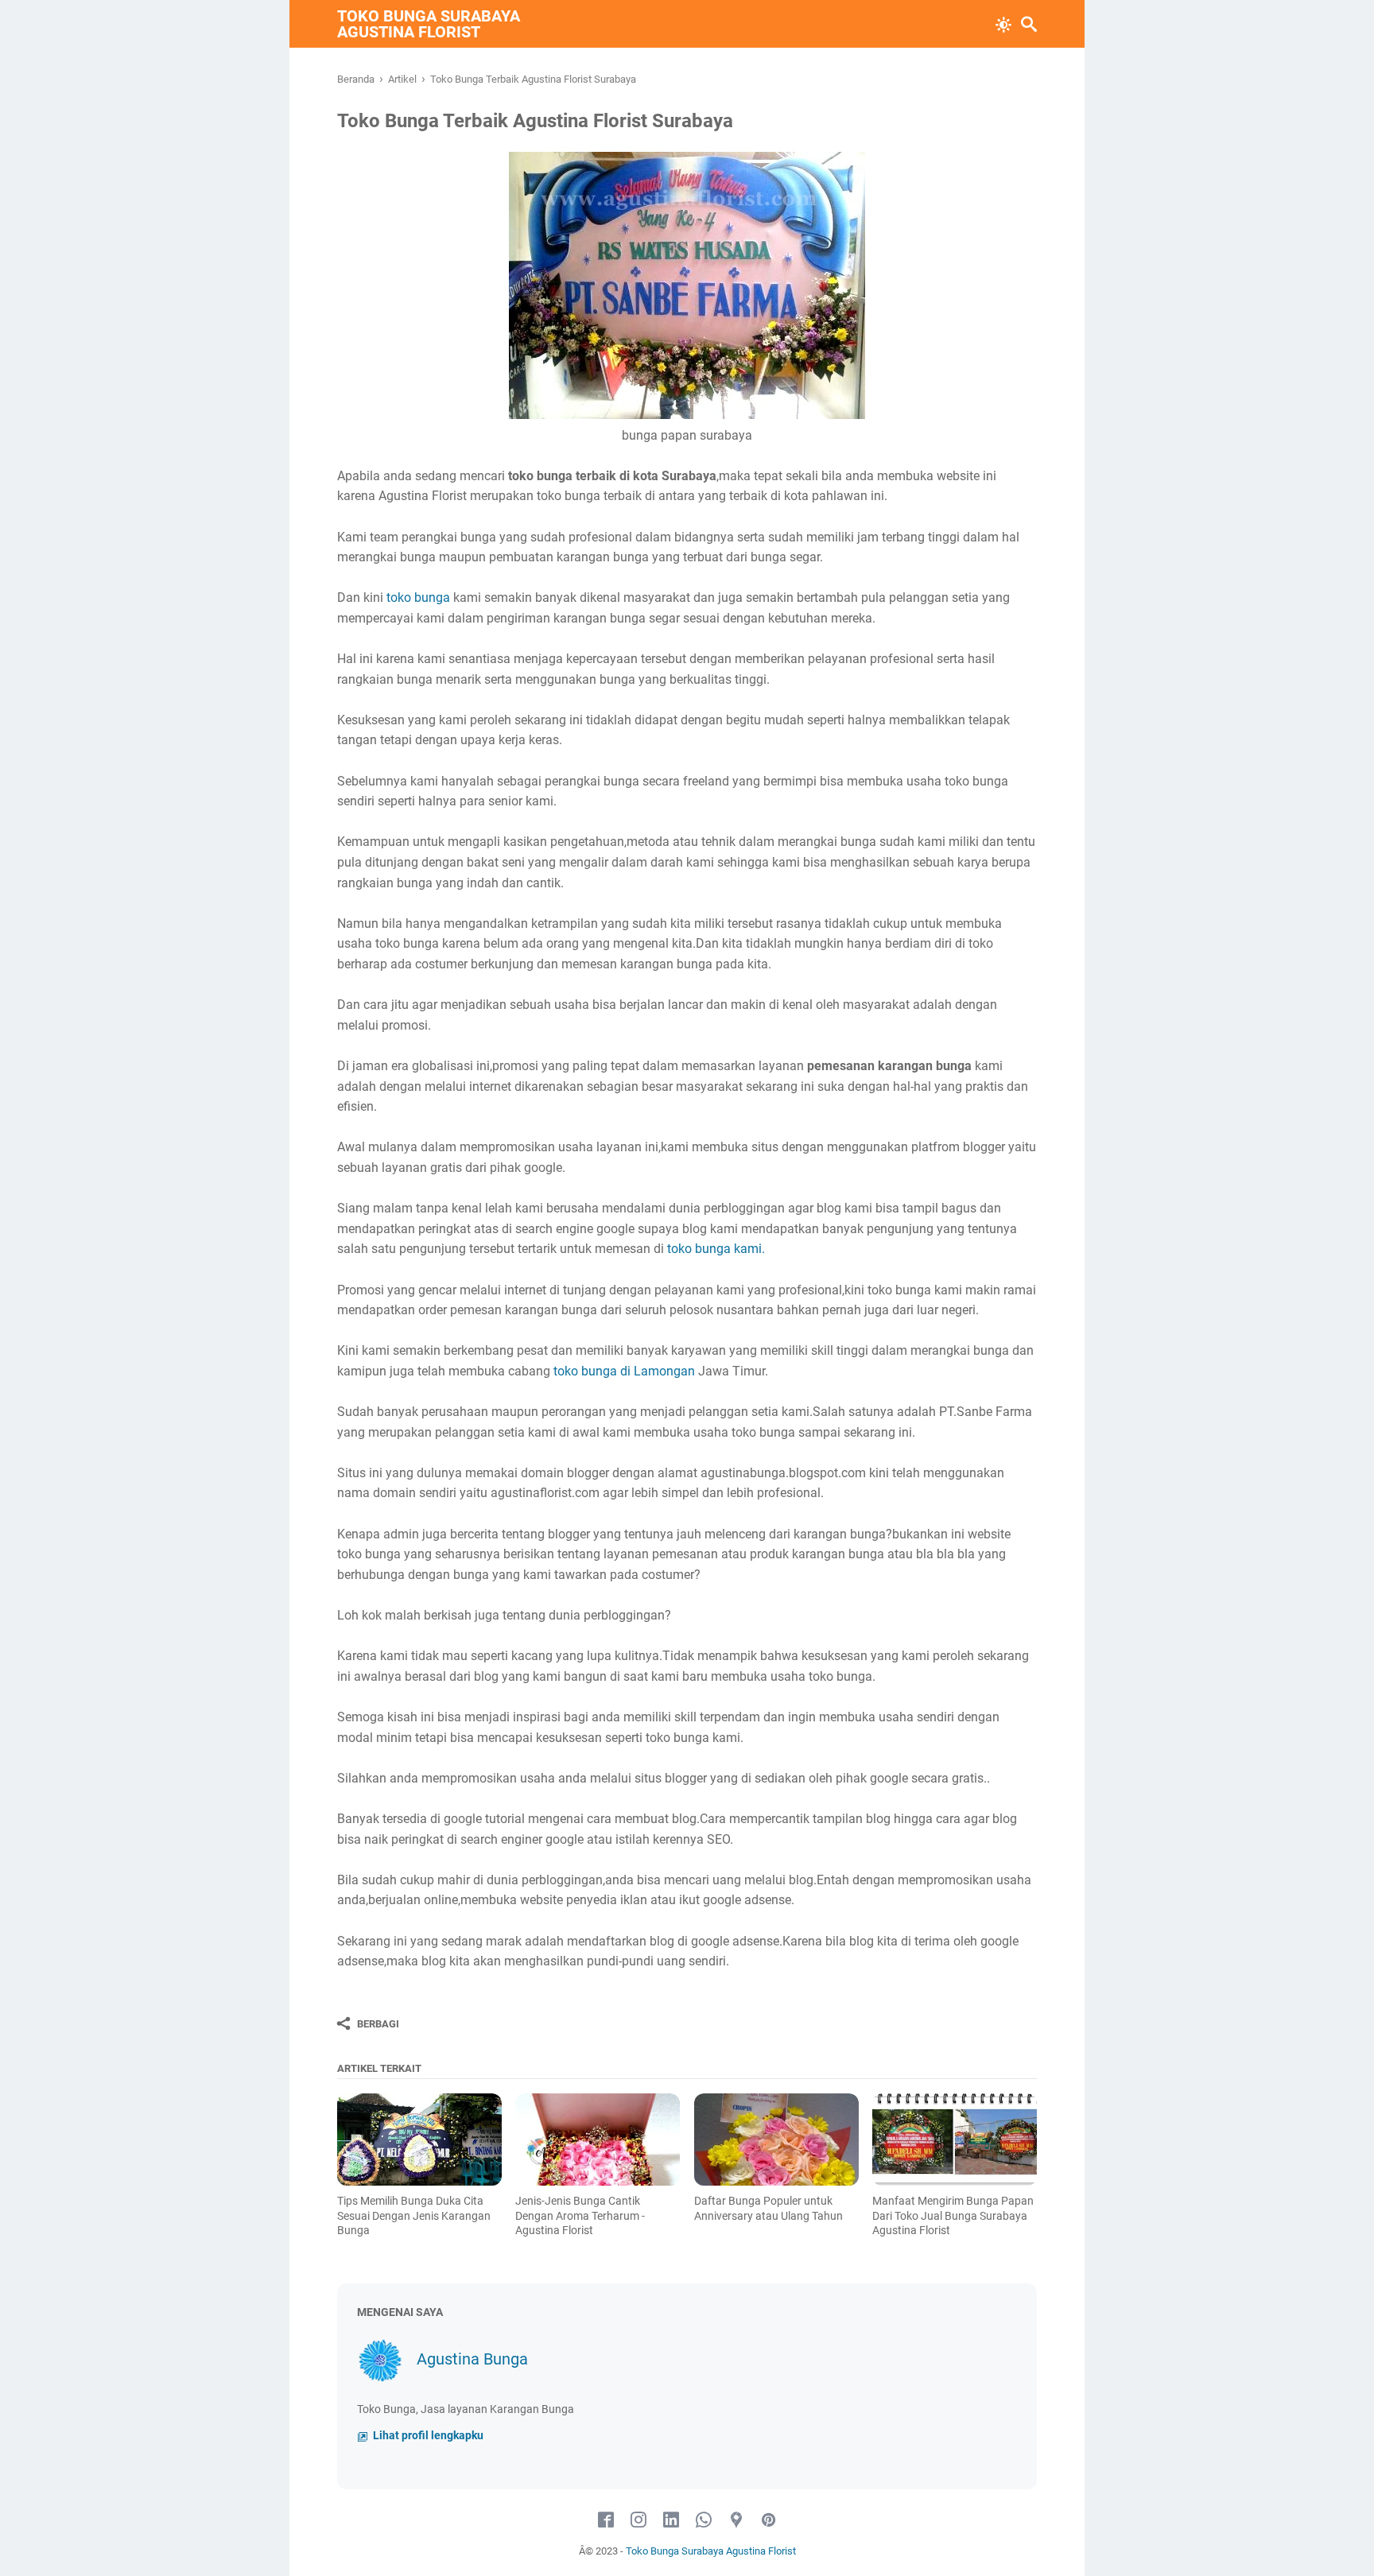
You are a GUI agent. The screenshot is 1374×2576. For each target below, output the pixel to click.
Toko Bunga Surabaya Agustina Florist (429, 24)
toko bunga (418, 597)
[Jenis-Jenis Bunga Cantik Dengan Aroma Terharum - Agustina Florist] (598, 2140)
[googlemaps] (736, 2520)
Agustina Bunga (472, 2359)
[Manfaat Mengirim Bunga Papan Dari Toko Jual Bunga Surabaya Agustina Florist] (955, 2140)
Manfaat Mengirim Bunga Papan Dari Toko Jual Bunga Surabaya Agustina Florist (953, 2215)
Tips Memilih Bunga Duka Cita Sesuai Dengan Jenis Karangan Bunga (414, 2215)
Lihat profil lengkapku (427, 2436)
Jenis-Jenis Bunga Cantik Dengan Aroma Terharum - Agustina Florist (580, 2215)
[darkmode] (1003, 23)
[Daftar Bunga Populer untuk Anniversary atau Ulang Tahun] (776, 2140)
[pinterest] (769, 2520)
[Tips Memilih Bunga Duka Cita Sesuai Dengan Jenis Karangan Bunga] (419, 2140)
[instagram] (638, 2520)
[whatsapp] (704, 2520)
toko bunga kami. (716, 1249)
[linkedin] (671, 2520)
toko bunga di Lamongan (624, 1371)
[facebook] (606, 2520)
